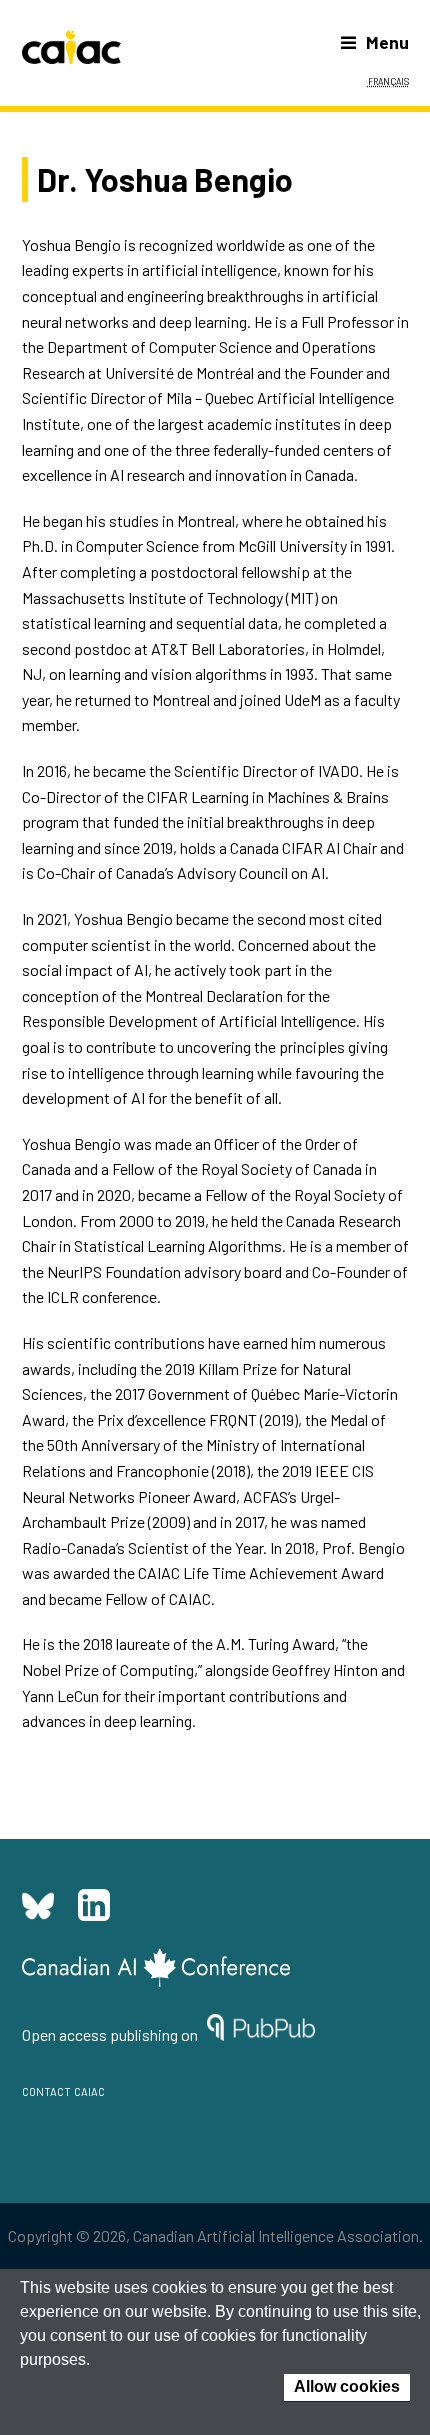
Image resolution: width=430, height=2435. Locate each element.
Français (388, 80)
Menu (387, 42)
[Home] (72, 47)
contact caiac (63, 2089)
